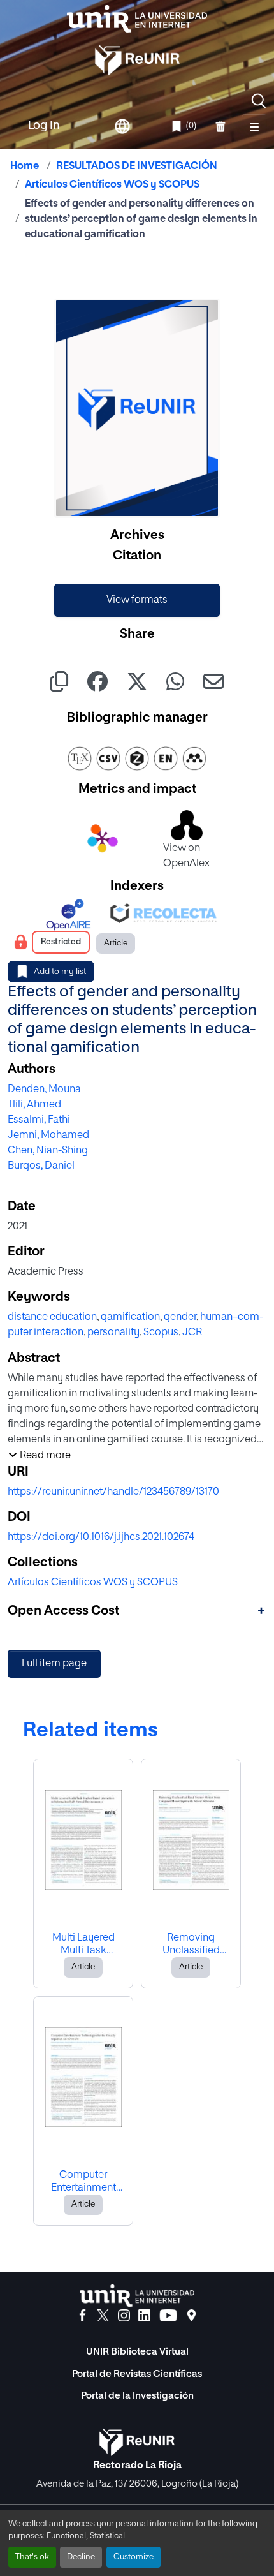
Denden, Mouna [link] (44, 1090)
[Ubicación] (191, 2316)
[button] (259, 101)
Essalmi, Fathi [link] (39, 1120)
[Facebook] (83, 2316)
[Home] (137, 19)
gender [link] (180, 1317)
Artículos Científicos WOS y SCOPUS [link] (112, 185)
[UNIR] (137, 2296)
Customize (133, 2557)
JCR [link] (192, 1333)
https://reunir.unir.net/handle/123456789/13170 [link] (113, 1492)
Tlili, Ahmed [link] (34, 1105)
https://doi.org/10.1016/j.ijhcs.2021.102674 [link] (101, 1537)
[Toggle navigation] (254, 126)
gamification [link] (130, 1317)
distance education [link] (52, 1317)
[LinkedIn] (144, 2316)
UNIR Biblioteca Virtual (137, 2352)
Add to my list (60, 972)
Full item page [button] (54, 1664)
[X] (103, 2316)
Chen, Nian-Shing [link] (48, 1151)
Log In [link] (44, 126)
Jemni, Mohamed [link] (48, 1136)
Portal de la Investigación (137, 2396)
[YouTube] (168, 2316)
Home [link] (25, 167)
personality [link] (113, 1333)
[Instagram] (124, 2316)
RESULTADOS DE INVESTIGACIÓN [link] (137, 167)
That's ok (32, 2557)
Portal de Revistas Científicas (137, 2374)
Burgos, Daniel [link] (41, 1166)
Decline (81, 2557)
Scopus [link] (161, 1333)
